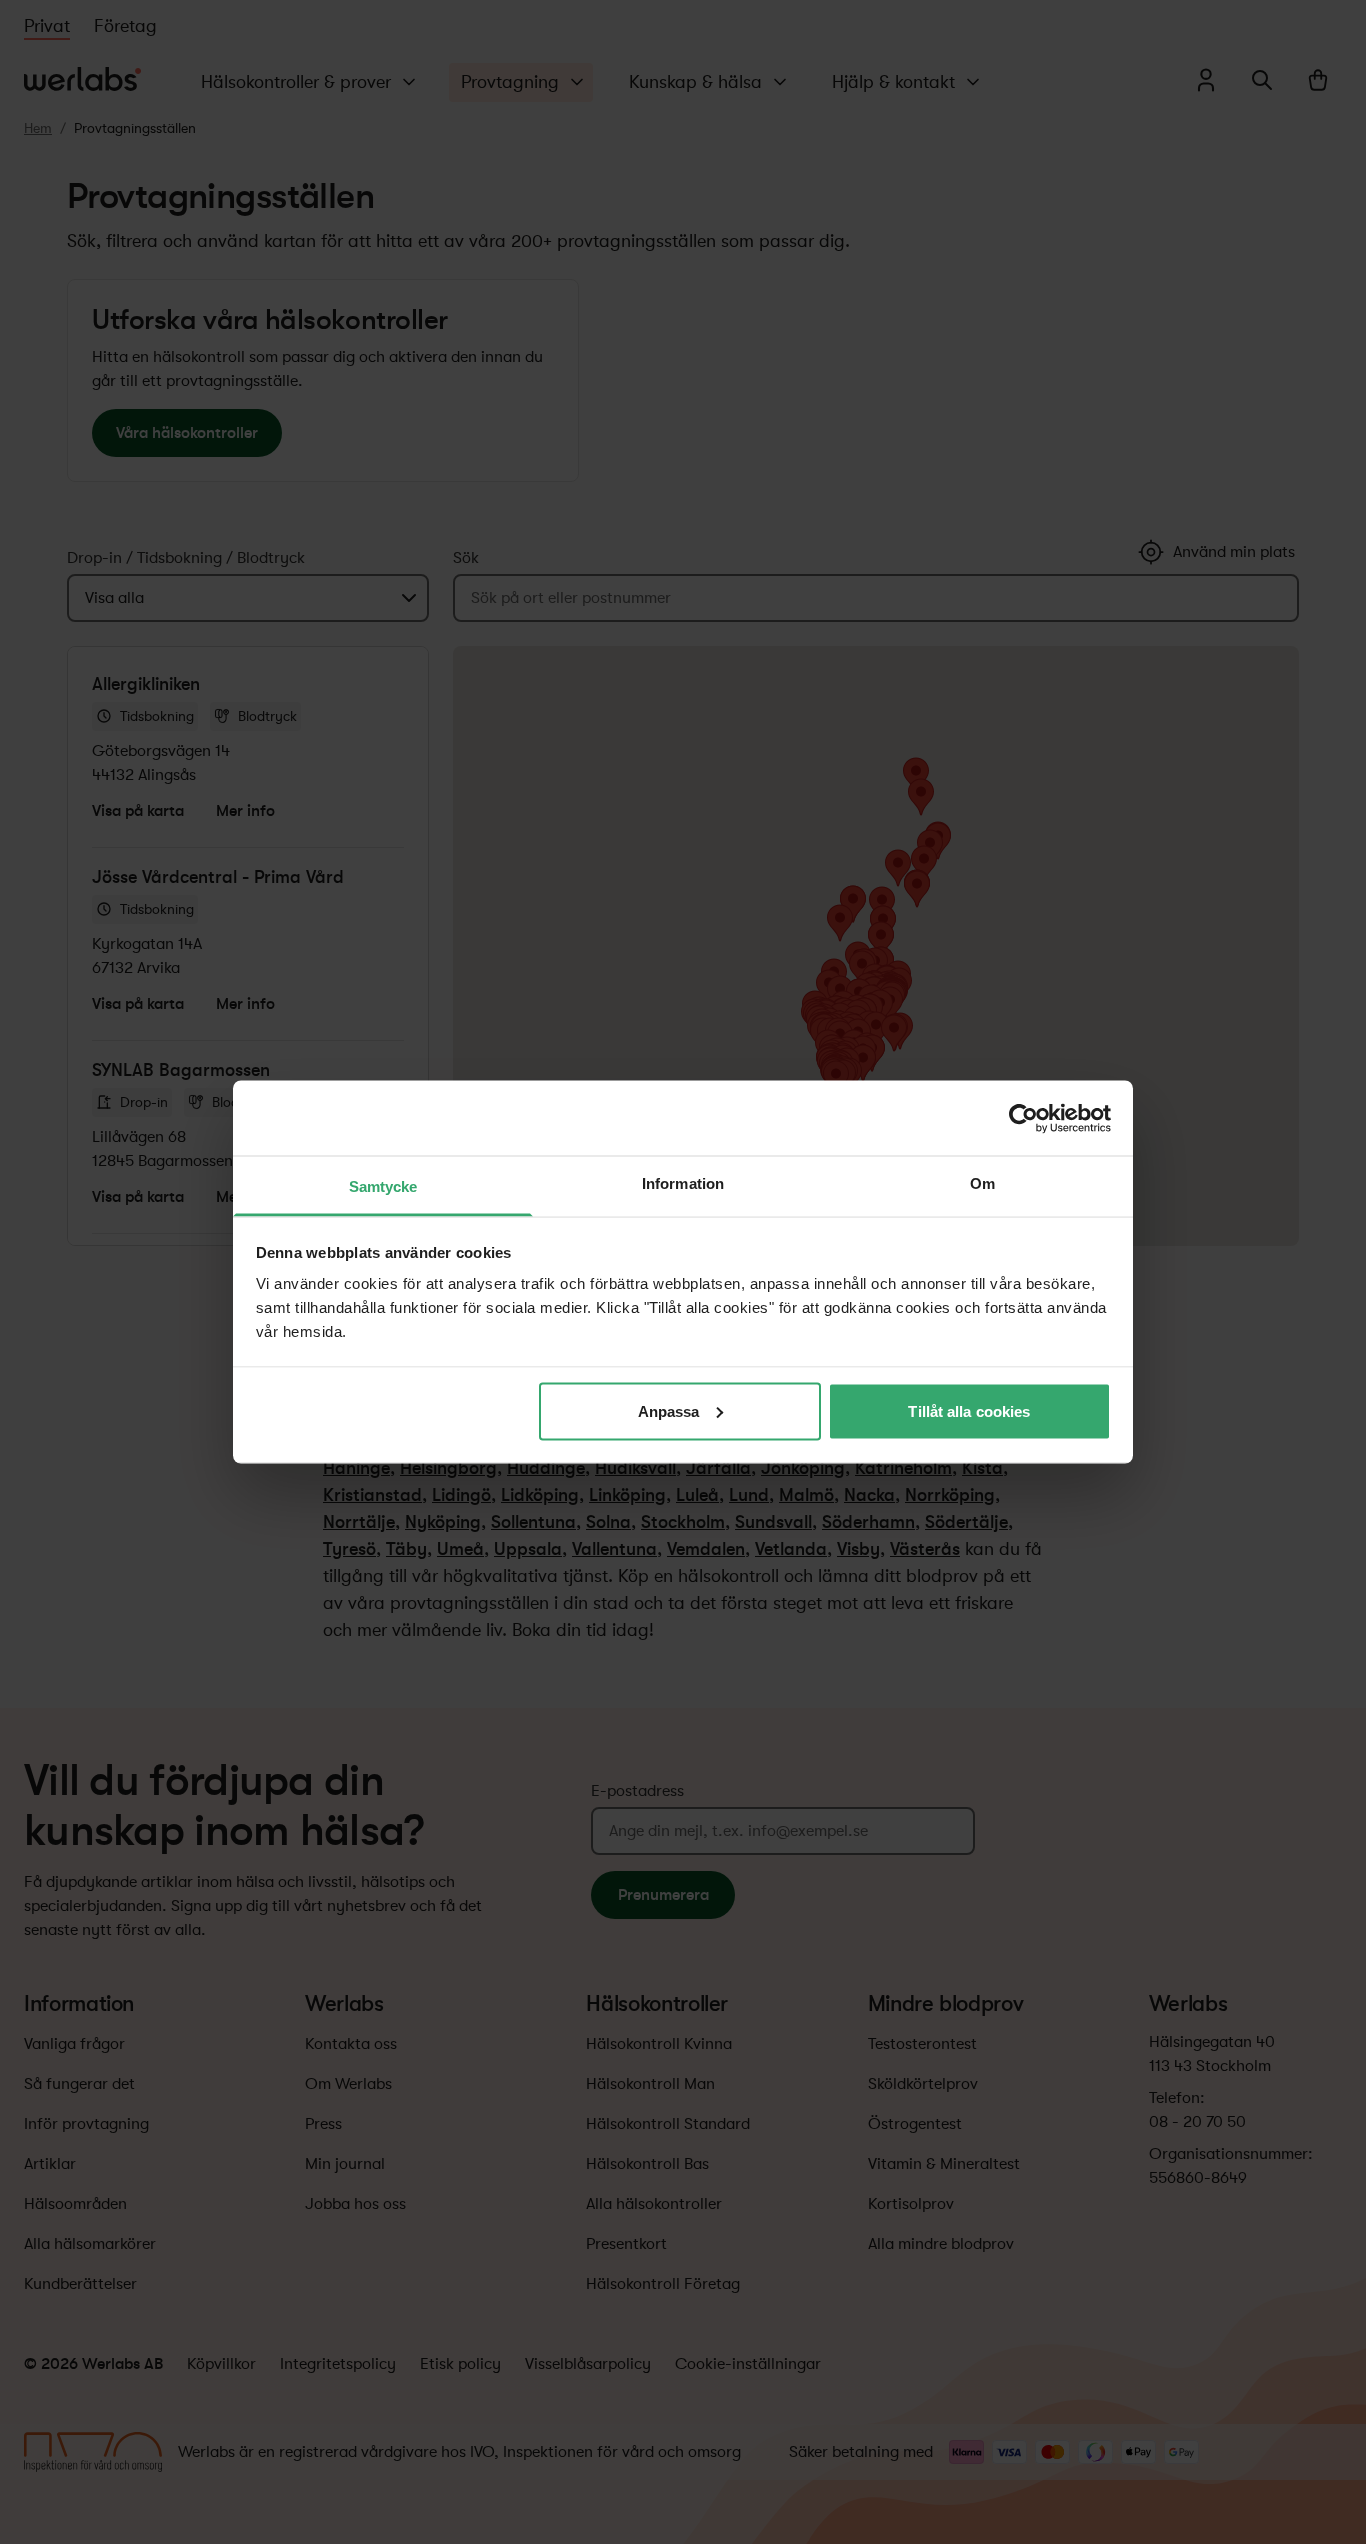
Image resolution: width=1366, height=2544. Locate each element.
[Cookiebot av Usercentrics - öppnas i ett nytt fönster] (1023, 1118)
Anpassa (669, 1410)
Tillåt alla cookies (969, 1410)
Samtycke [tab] (383, 1186)
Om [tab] (982, 1183)
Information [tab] (683, 1183)
